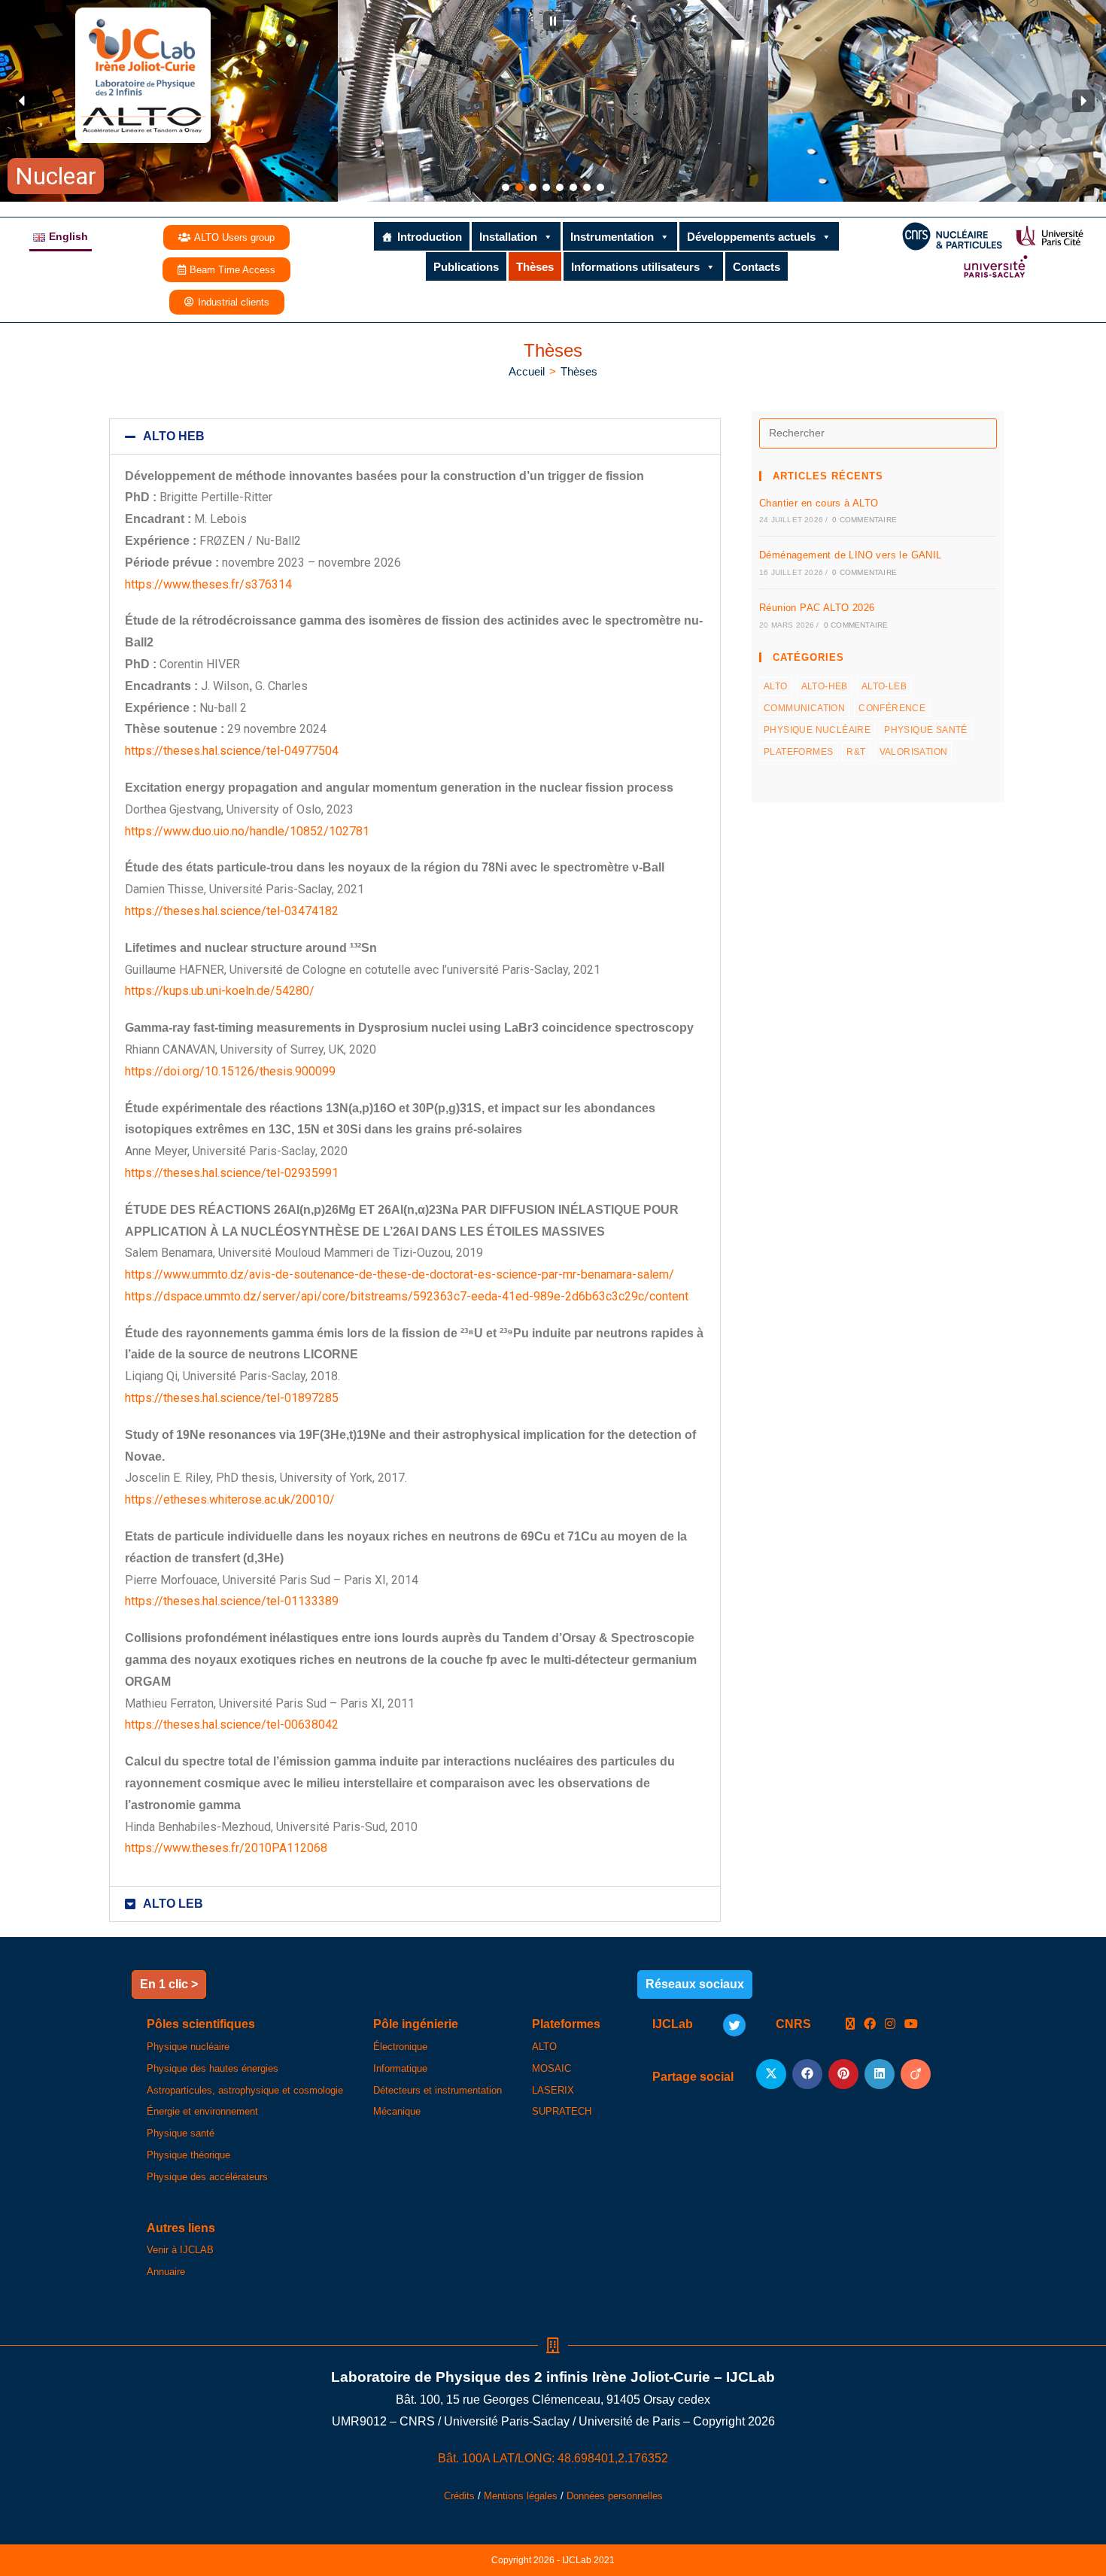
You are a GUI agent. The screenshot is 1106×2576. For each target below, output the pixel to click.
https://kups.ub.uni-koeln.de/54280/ (220, 991)
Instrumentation (612, 237)
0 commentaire (864, 520)
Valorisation (914, 752)
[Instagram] (890, 2025)
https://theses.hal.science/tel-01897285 (232, 1398)
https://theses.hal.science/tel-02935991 (232, 1173)
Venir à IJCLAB (180, 2250)
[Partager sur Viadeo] (916, 2074)
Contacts (757, 267)
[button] (553, 21)
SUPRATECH (562, 2111)
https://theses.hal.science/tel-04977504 (232, 751)
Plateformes (798, 752)
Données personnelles (615, 2496)
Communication (804, 708)
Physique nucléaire (817, 730)
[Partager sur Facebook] (807, 2074)
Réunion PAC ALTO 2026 (817, 608)
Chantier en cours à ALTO (819, 503)
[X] (850, 2025)
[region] (553, 101)
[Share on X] (771, 2074)
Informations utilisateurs (635, 267)
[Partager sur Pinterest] (843, 2074)
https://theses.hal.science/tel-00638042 (232, 1724)
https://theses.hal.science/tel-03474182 (232, 911)
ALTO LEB (173, 1904)
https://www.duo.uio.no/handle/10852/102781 (247, 831)
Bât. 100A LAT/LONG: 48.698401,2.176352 (553, 2458)
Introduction (430, 237)
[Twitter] (734, 2025)
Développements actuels (751, 237)
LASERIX (553, 2090)
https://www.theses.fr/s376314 (208, 584)
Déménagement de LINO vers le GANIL (851, 555)
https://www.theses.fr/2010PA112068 (226, 1848)
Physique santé (926, 730)
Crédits (459, 2496)
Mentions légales (521, 2496)
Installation (508, 237)
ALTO (776, 686)
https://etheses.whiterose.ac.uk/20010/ (230, 1499)
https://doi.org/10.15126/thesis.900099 (230, 1071)
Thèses (535, 267)
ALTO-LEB (884, 686)
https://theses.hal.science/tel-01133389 (232, 1601)
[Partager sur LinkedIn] (880, 2074)
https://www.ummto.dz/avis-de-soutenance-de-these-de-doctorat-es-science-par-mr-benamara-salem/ (400, 1274)
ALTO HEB (174, 436)
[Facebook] (870, 2025)
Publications (466, 267)
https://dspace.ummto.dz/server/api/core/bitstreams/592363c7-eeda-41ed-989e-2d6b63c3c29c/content (407, 1296)
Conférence (892, 708)
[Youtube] (911, 2025)
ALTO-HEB (825, 686)
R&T (856, 752)
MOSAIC (551, 2068)
